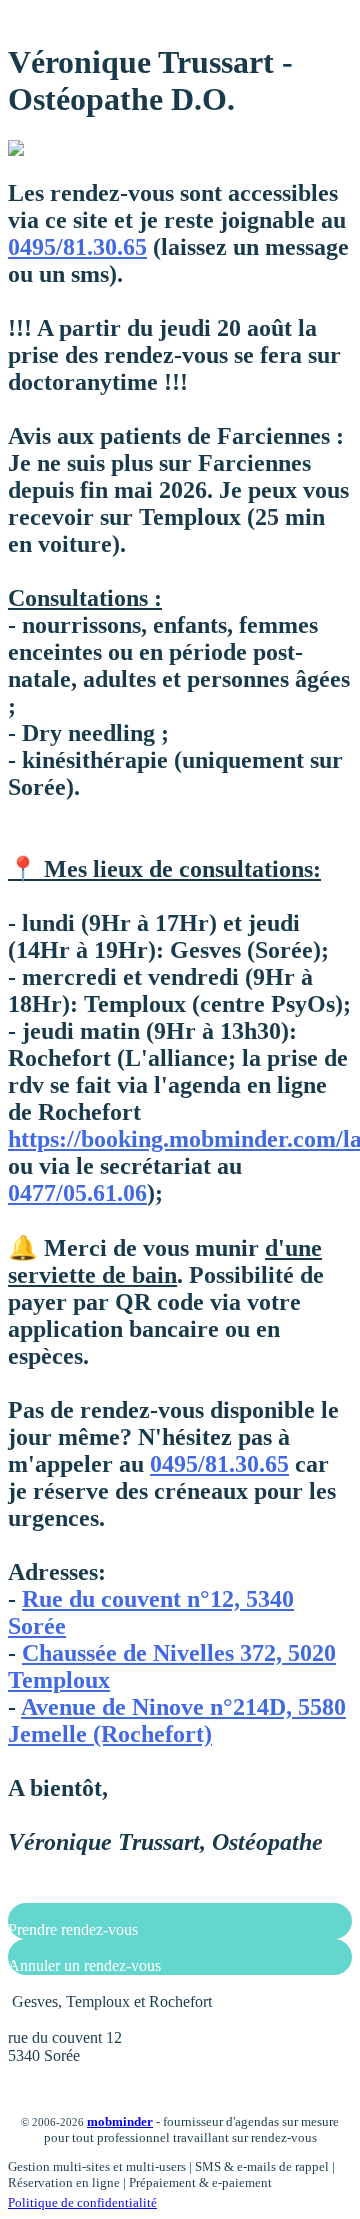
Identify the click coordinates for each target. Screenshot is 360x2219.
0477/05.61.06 (77, 1193)
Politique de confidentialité (82, 2202)
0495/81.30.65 (77, 247)
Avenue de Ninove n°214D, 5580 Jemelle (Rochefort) (177, 1720)
